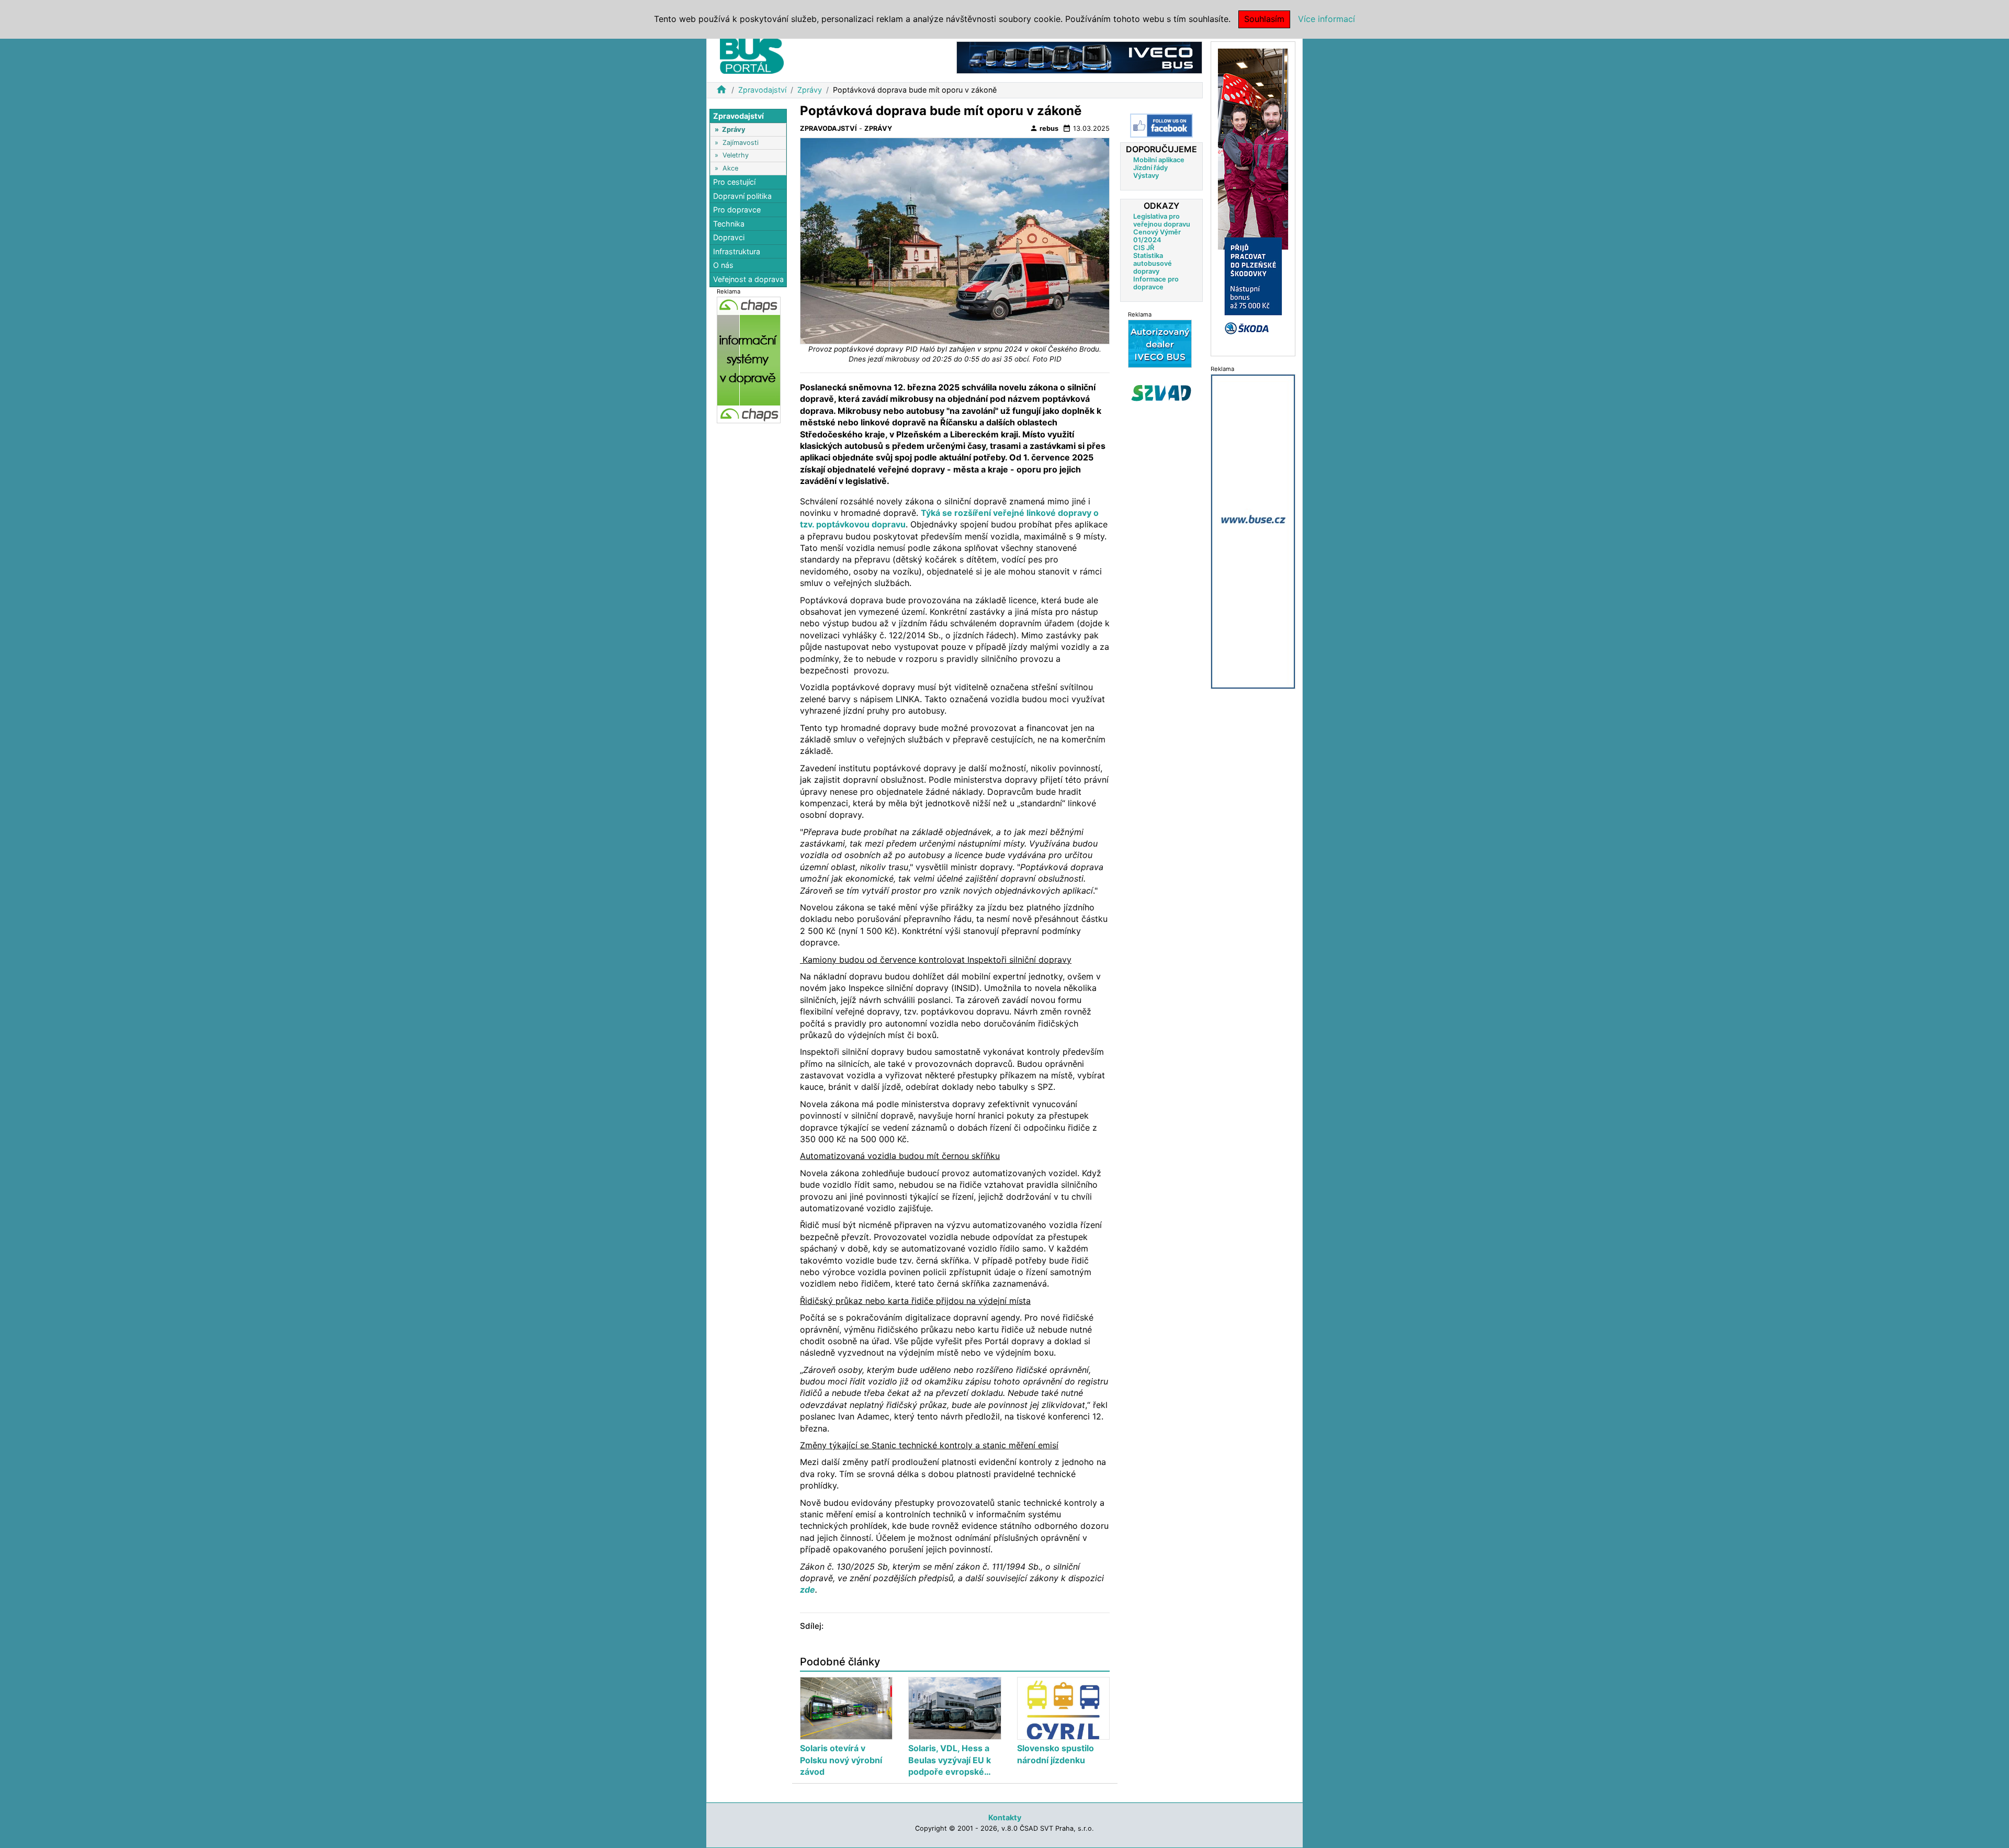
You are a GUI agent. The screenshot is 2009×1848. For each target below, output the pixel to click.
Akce (730, 168)
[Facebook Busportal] (1161, 126)
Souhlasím (1264, 19)
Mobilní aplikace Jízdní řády (1159, 164)
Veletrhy (736, 155)
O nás (723, 266)
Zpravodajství (762, 90)
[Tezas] (1160, 343)
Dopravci (729, 238)
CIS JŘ (1144, 248)
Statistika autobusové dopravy (1153, 263)
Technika (729, 224)
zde (808, 1590)
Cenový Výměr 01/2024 (1157, 236)
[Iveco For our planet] (1079, 57)
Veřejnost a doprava (748, 279)
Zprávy (810, 90)
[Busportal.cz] (752, 54)
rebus (1044, 128)
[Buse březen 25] (1253, 531)
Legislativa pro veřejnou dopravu (1162, 220)
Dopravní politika (742, 196)
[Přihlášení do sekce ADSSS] (1161, 393)
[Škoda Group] (1253, 198)
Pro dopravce (737, 210)
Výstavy (1146, 176)
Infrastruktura (737, 251)
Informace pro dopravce (1156, 283)
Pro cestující (734, 182)
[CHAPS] (749, 359)
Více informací (1327, 19)
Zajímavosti (741, 143)
